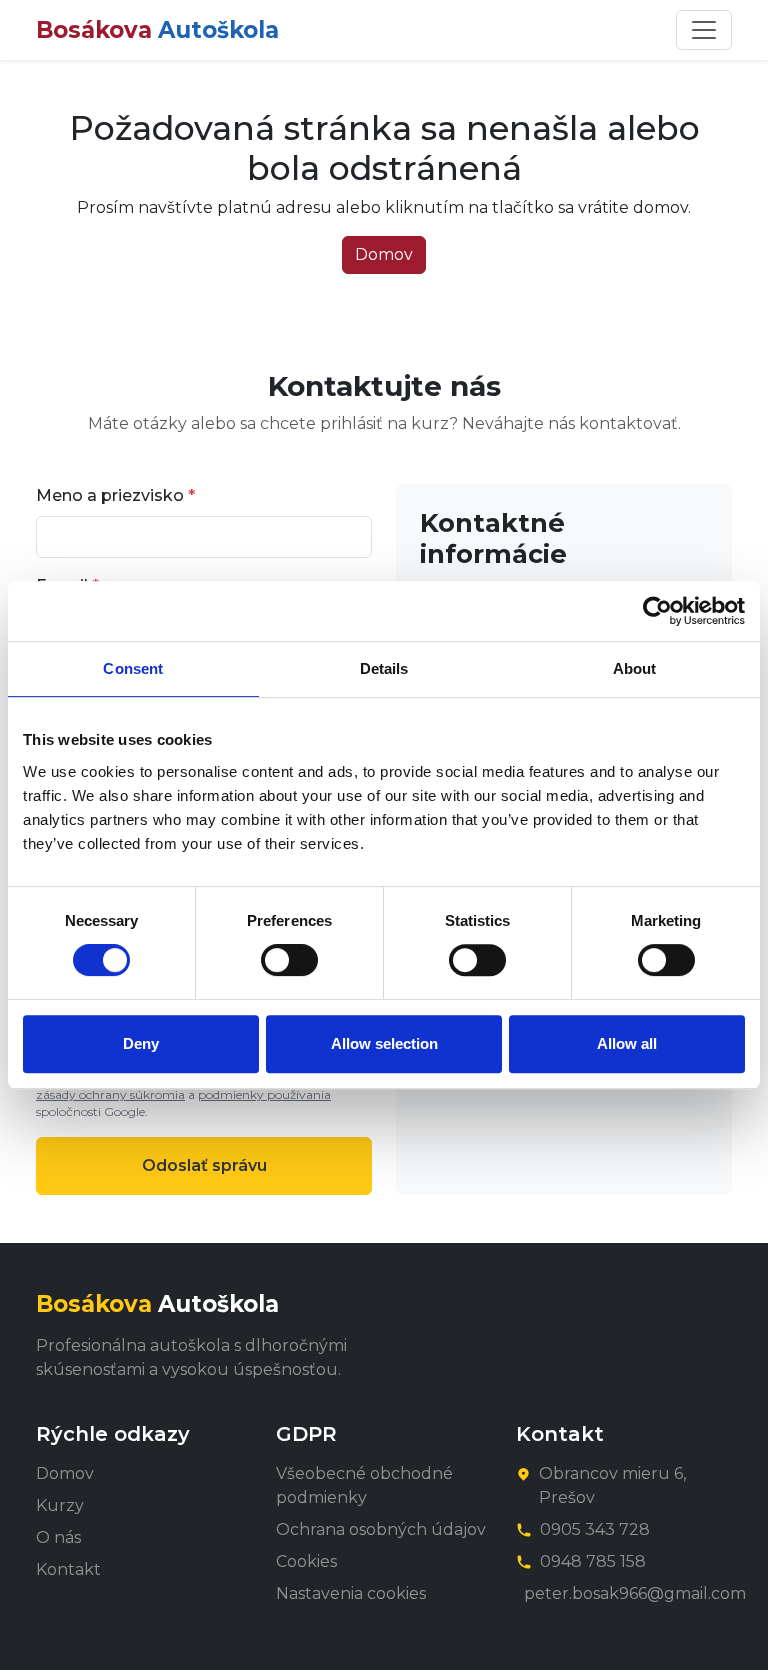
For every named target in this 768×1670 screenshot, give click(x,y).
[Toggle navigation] (704, 30)
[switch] (289, 960)
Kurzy (60, 1505)
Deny (141, 1043)
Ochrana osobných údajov (381, 1529)
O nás (58, 1537)
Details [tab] (384, 668)
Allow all (627, 1043)
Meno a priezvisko (115, 495)
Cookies (306, 1561)
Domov (384, 254)
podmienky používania (264, 1094)
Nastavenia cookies (351, 1593)
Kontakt (68, 1569)
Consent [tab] (133, 668)
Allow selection (384, 1043)
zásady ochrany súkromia (110, 1094)
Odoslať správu (204, 1165)
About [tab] (635, 668)
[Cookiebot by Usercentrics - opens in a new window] (657, 611)
